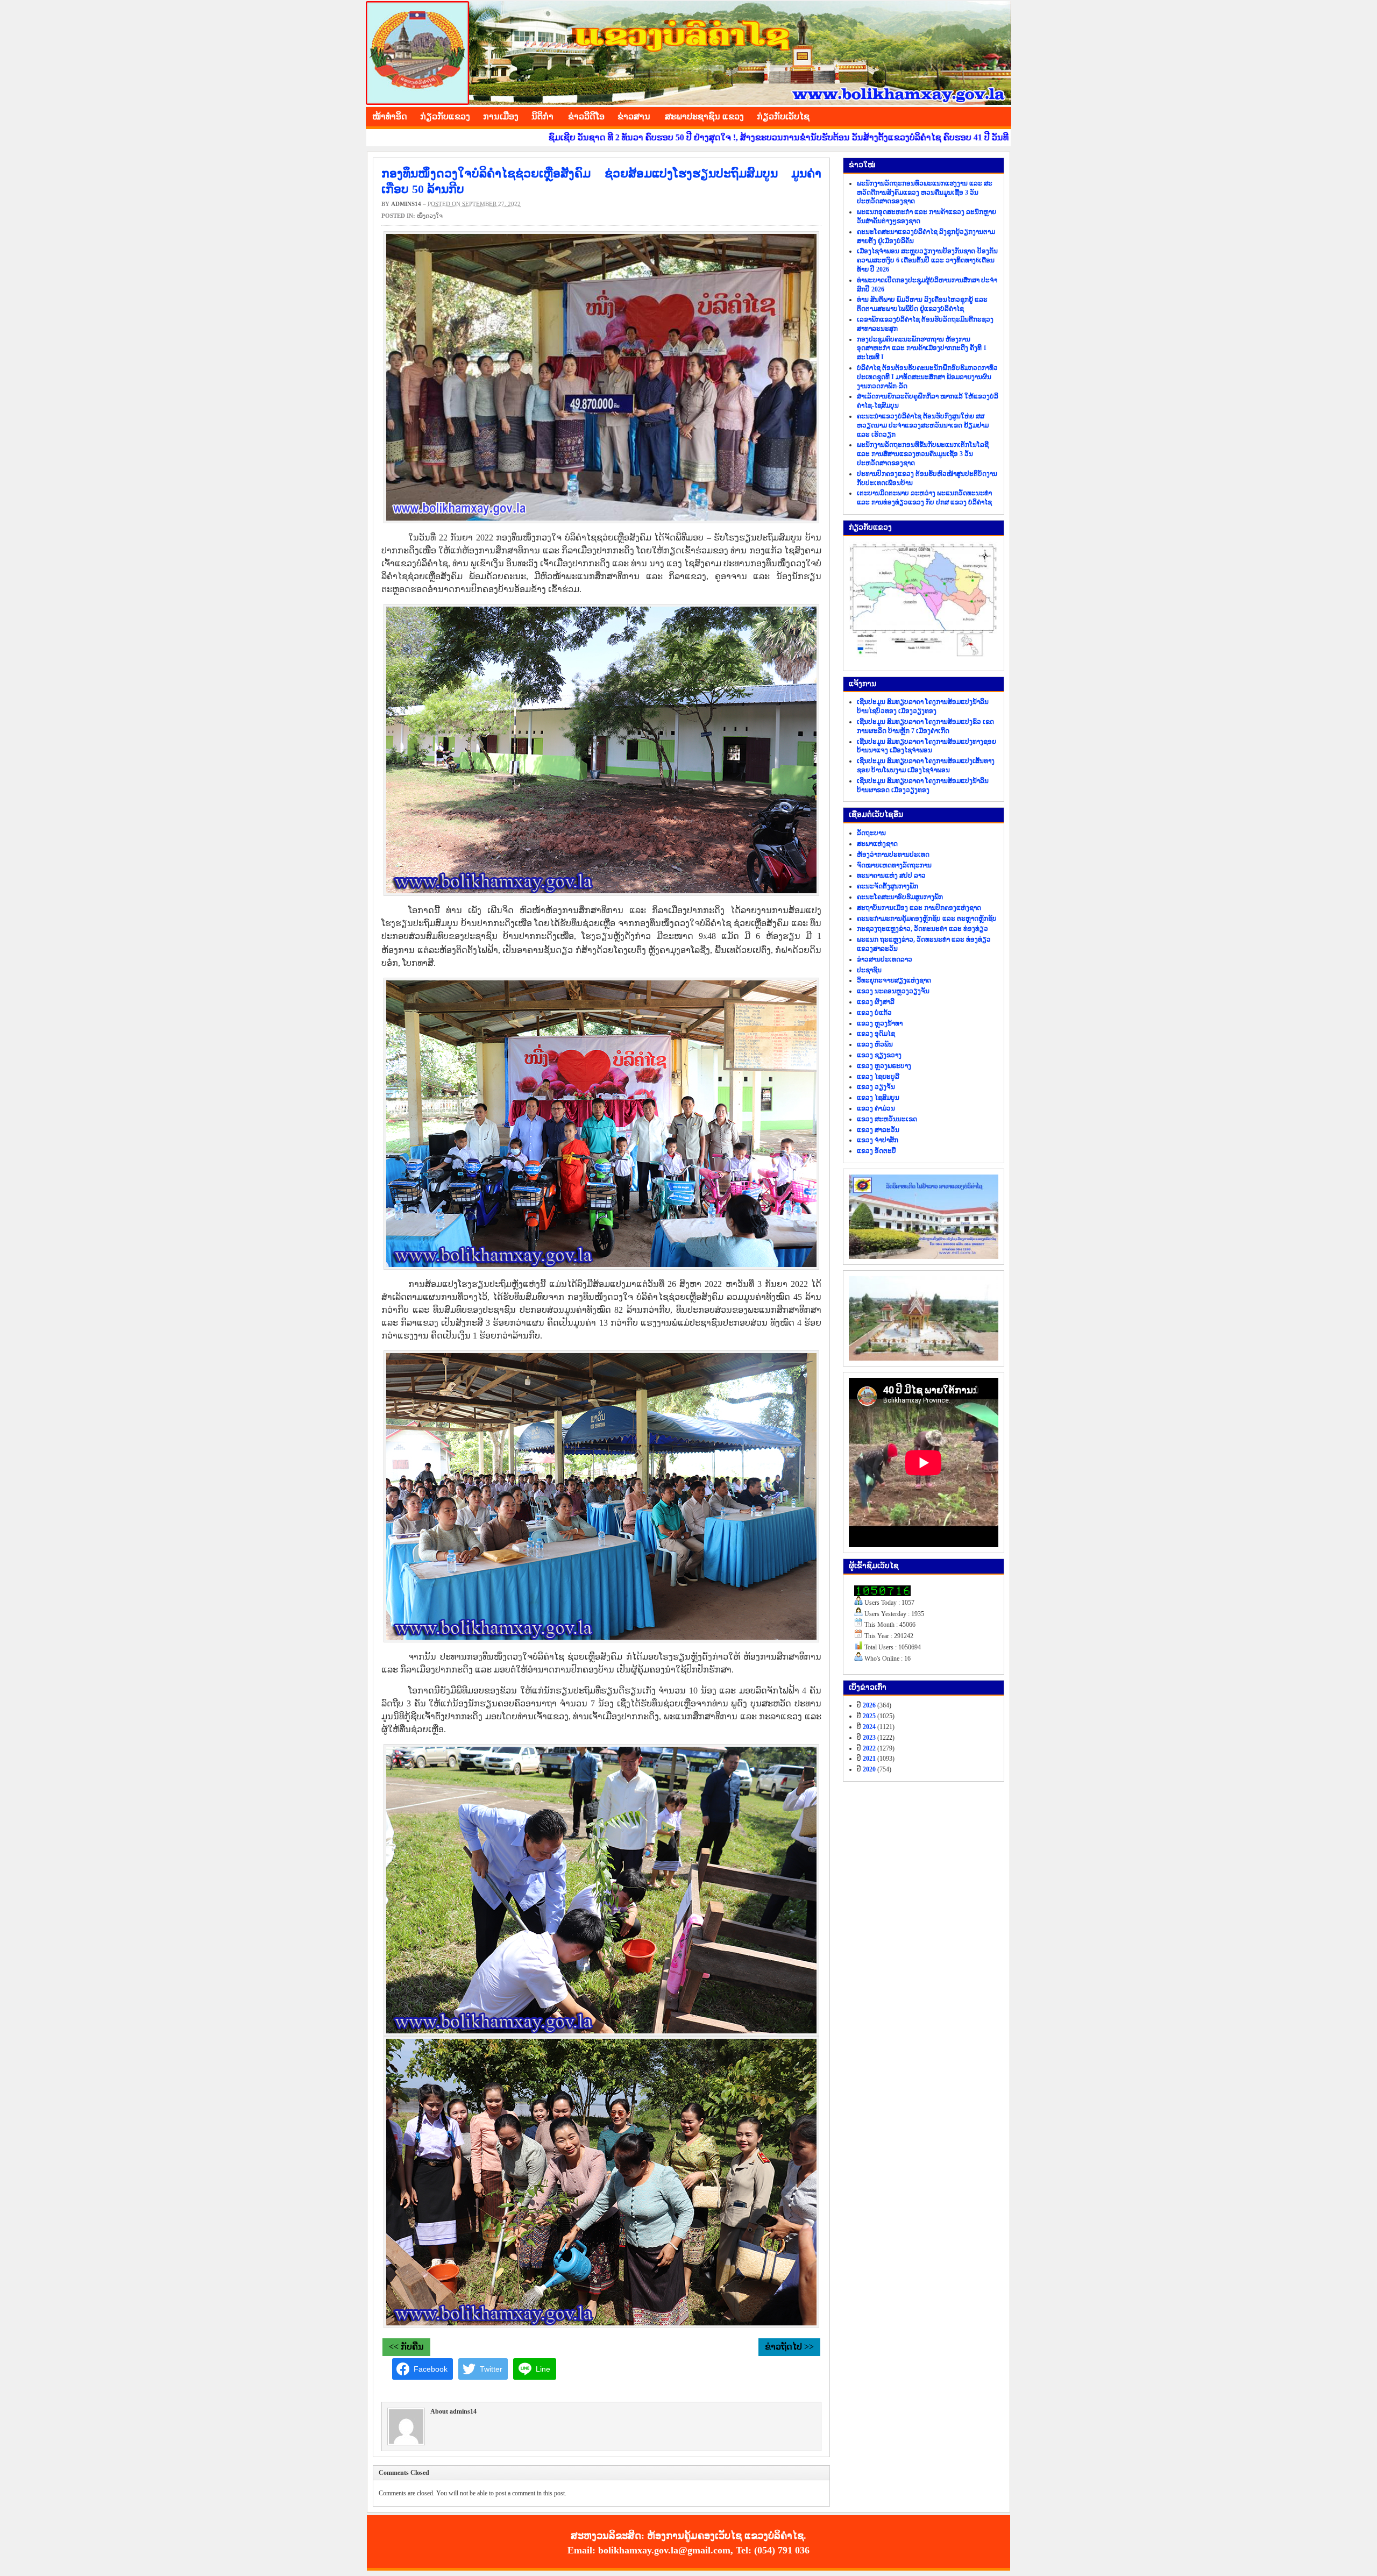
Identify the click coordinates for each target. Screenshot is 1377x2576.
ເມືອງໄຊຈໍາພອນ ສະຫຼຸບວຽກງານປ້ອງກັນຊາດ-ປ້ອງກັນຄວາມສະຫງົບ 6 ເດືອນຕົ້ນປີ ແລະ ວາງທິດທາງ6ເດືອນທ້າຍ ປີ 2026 (927, 260)
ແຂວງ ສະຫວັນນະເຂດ (887, 1119)
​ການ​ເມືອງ (501, 116)
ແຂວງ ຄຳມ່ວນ (876, 1108)
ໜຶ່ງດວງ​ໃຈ (430, 216)
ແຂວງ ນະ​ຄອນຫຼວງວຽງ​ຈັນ (893, 991)
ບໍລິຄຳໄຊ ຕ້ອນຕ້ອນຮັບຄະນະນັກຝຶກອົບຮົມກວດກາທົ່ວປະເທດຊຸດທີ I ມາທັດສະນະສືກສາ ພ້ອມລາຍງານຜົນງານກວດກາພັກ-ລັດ (927, 377)
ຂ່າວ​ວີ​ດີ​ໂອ (586, 116)
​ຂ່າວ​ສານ (634, 116)
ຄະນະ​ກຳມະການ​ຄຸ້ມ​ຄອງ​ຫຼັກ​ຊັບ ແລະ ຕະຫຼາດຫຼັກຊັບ (927, 919)
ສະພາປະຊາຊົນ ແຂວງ (704, 116)
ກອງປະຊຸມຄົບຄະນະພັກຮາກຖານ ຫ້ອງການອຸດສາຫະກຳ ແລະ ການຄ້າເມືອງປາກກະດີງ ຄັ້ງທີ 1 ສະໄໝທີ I (922, 348)
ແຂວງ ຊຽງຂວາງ (879, 1055)
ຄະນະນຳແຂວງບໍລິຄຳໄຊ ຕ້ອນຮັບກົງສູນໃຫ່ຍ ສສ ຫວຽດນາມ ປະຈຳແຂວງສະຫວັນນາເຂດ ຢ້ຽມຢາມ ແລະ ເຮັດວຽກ (923, 425)
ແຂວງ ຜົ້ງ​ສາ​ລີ (876, 1002)
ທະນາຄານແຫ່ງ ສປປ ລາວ (891, 876)
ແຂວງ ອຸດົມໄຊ (876, 1034)
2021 (869, 1759)
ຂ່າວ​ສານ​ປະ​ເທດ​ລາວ (885, 959)
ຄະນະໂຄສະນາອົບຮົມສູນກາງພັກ (900, 897)
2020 (869, 1769)
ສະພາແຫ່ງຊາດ (877, 844)
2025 (869, 1716)
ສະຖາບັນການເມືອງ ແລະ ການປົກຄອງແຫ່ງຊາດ (919, 908)
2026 (869, 1705)
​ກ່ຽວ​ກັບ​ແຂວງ (445, 116)
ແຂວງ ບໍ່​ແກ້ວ (874, 1013)
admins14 (406, 204)
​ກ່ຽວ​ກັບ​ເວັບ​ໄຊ (783, 116)
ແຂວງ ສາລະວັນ (878, 1130)
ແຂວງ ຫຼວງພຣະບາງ (884, 1066)
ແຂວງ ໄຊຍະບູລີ (878, 1077)
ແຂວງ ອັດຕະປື (876, 1151)
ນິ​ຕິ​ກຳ (542, 116)
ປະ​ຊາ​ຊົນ (869, 970)
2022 (869, 1748)
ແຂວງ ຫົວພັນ (875, 1044)
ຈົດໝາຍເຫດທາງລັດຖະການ (894, 865)
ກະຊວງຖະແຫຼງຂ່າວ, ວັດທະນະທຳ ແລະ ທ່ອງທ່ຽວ (922, 929)
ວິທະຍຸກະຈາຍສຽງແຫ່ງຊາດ (894, 980)
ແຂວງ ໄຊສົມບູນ (878, 1098)
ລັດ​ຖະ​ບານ (871, 833)
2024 (869, 1727)
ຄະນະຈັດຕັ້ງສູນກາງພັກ (888, 886)
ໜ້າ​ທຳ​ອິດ (390, 116)
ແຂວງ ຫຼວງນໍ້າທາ (880, 1023)
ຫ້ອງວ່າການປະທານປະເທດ (893, 855)
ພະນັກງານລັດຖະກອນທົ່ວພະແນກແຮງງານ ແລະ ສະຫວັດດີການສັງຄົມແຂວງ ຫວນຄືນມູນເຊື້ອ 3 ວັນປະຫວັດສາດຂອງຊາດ (925, 193)
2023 (869, 1738)
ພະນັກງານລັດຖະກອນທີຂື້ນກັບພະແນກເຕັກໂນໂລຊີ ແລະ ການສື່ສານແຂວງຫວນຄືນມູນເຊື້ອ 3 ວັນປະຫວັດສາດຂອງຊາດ (923, 454)
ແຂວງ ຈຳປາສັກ (878, 1140)
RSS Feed (1000, 115)
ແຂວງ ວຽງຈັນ (876, 1087)
